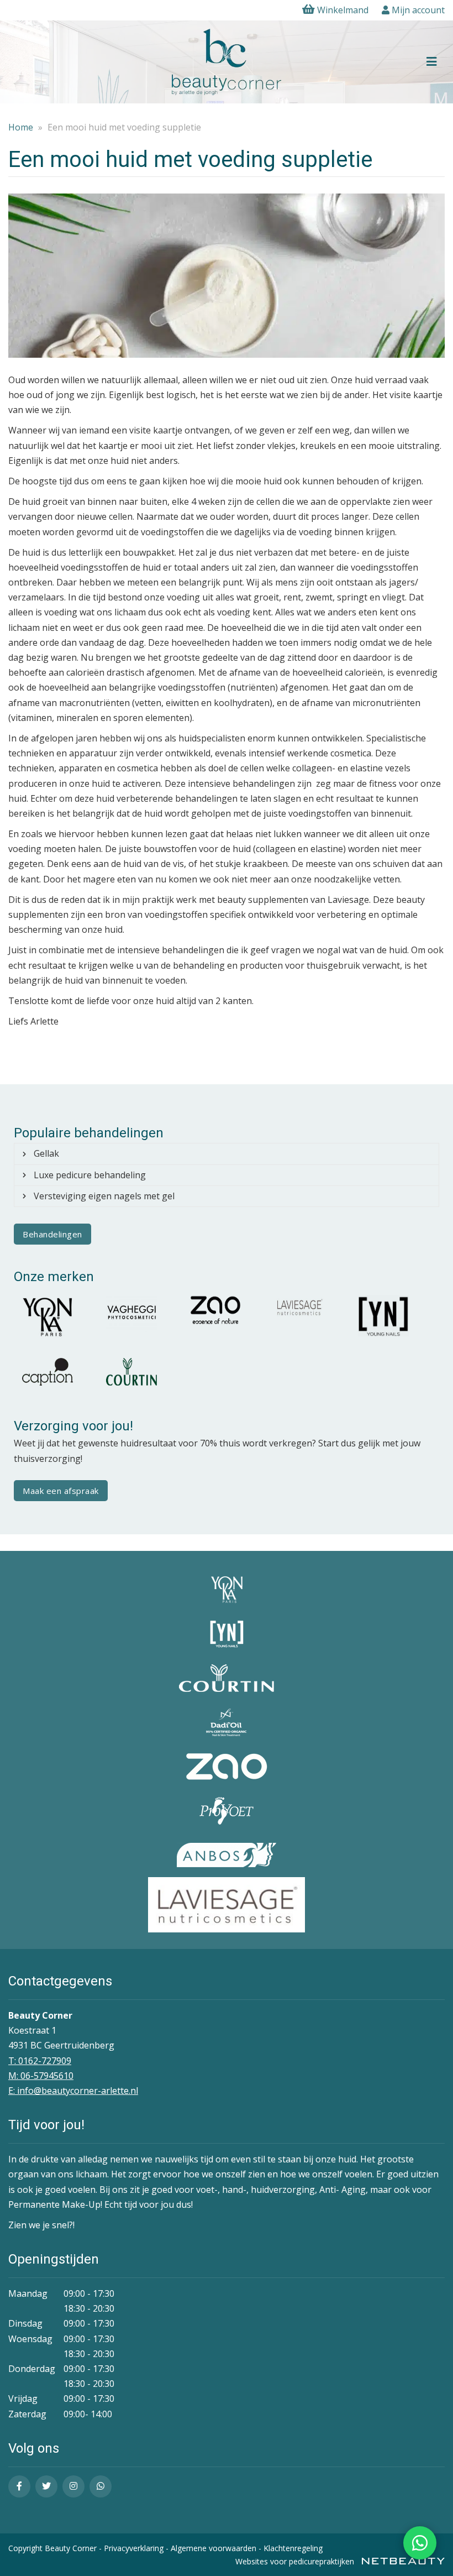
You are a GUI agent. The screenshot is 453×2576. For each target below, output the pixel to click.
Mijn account (417, 10)
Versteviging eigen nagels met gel (104, 1196)
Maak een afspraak (61, 1491)
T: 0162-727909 (40, 2061)
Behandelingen (52, 1234)
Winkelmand (343, 10)
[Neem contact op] (420, 2543)
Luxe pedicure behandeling (90, 1175)
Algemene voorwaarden (214, 2548)
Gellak (46, 1153)
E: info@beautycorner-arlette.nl (73, 2091)
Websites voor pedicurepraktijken (296, 2561)
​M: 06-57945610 (41, 2076)
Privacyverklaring (134, 2548)
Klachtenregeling (293, 2548)
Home (21, 127)
